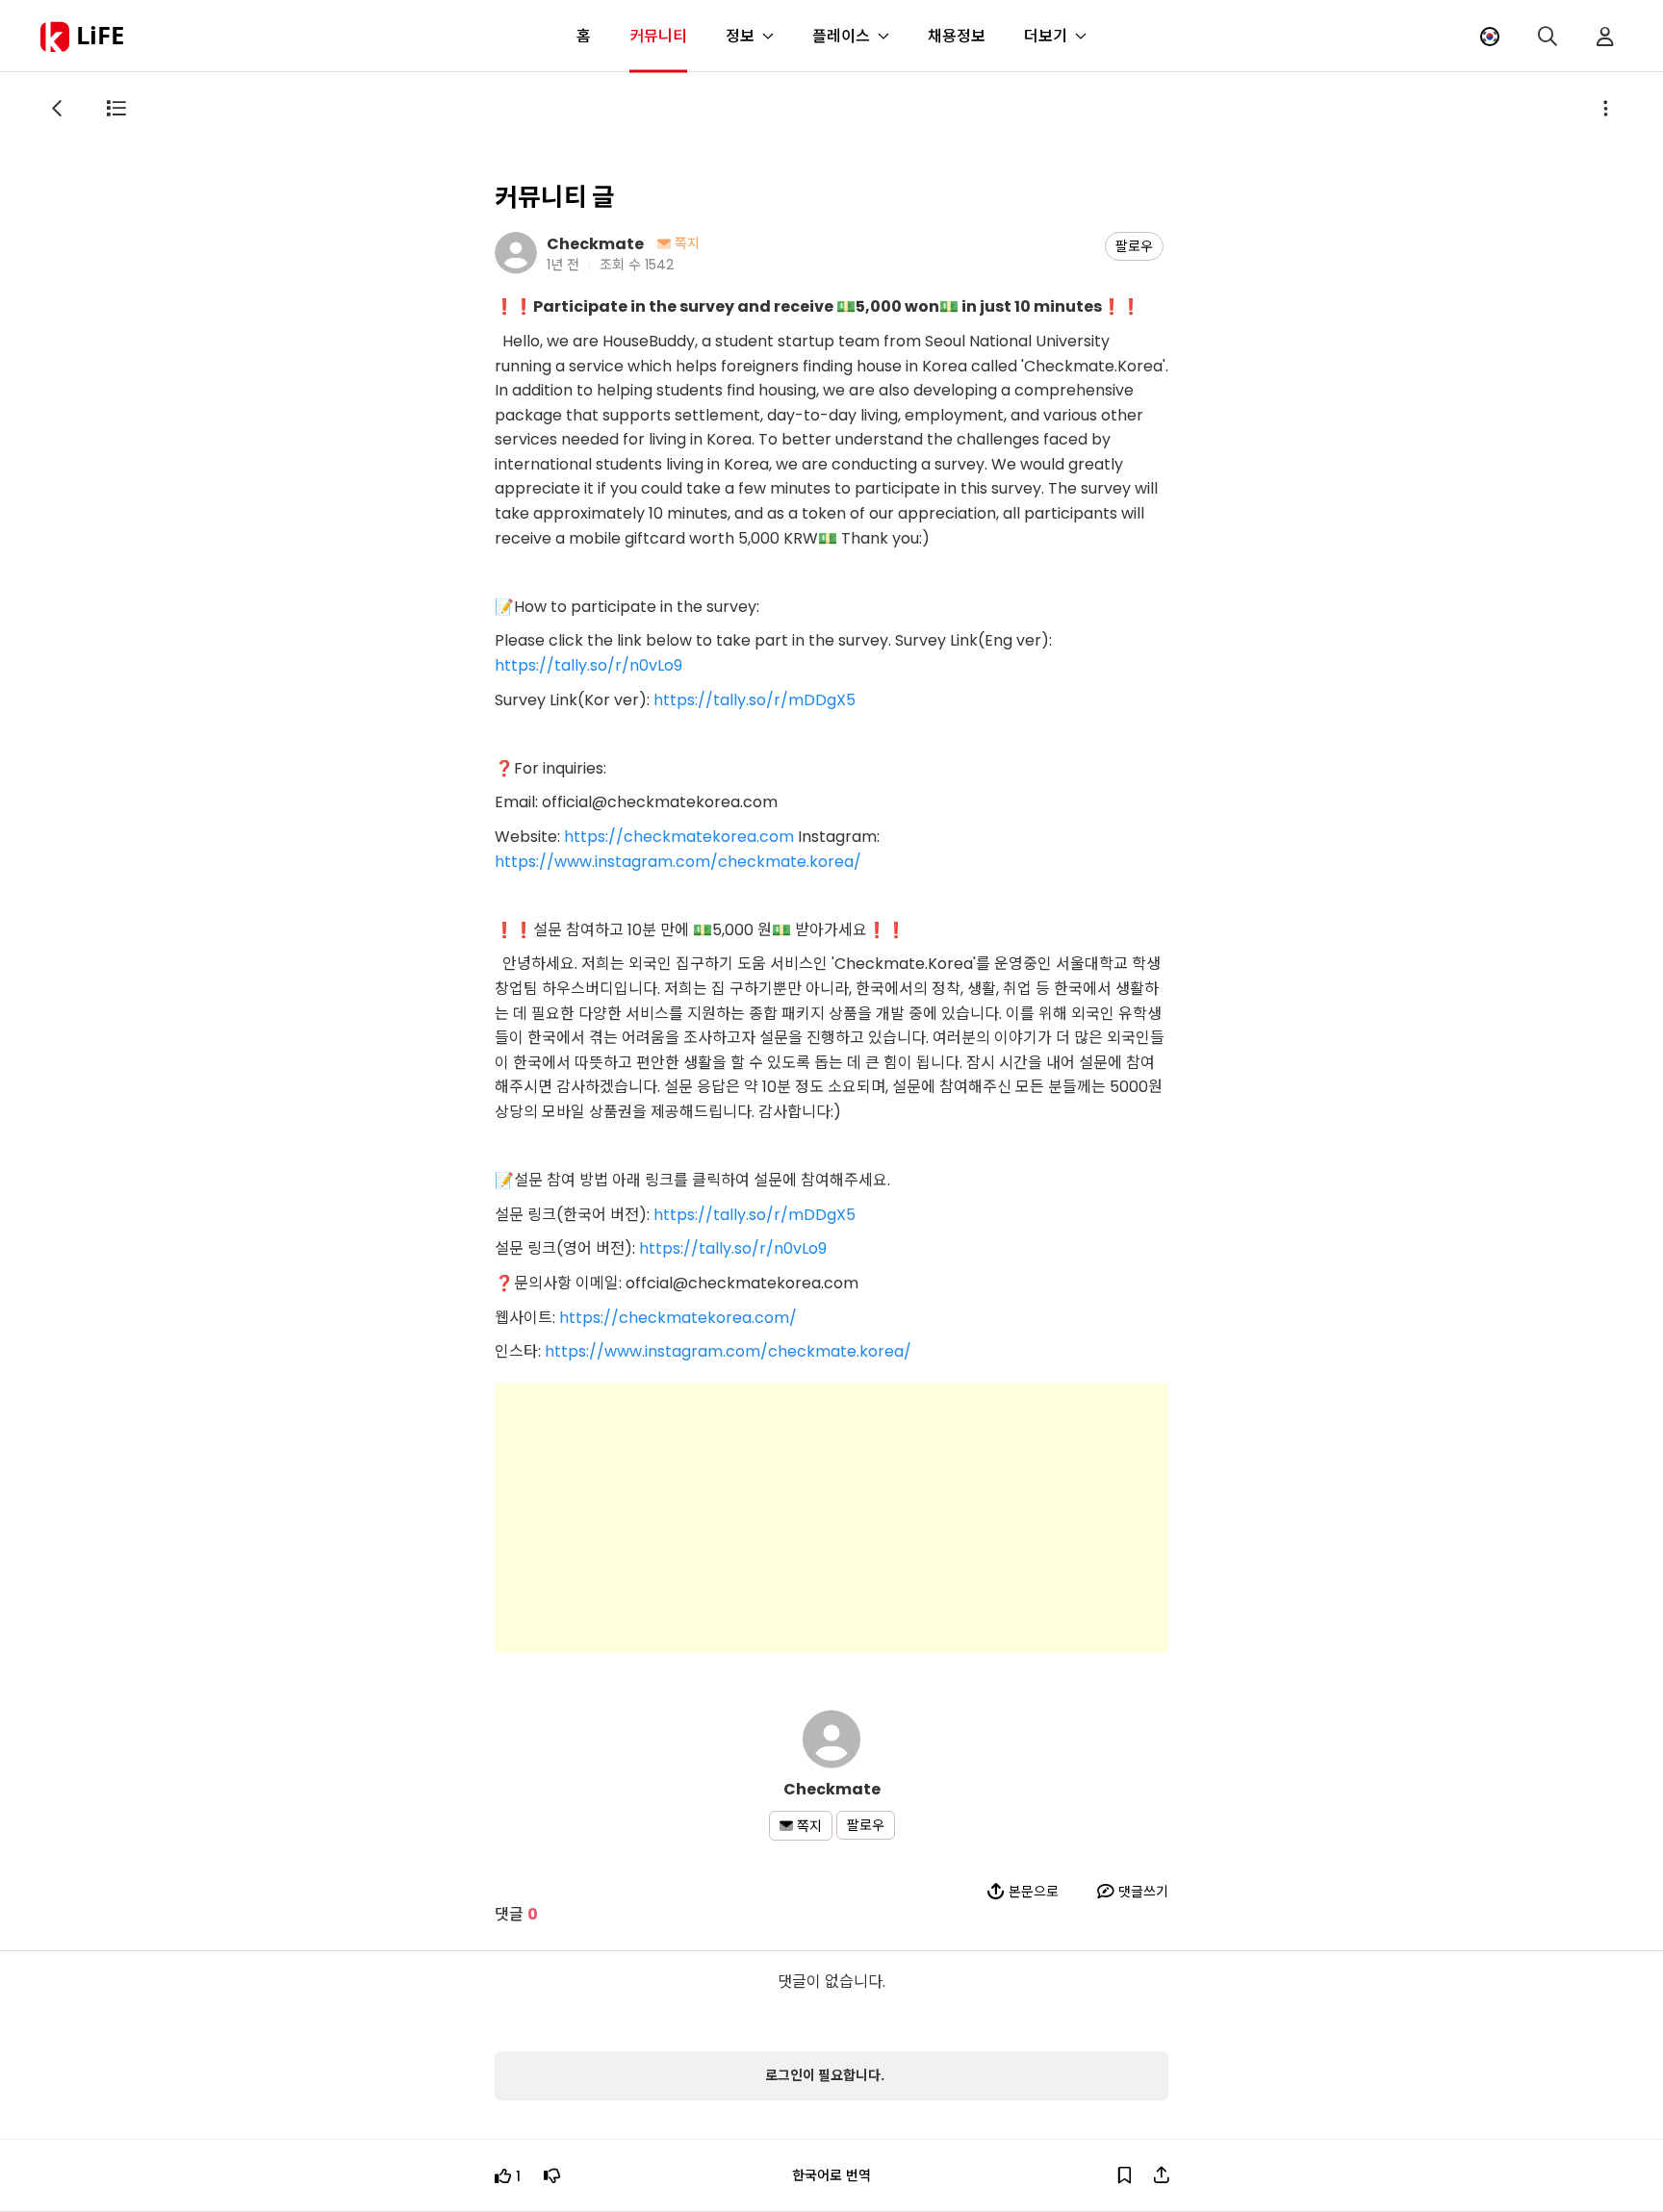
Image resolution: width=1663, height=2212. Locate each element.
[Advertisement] (831, 1518)
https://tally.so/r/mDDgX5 (755, 700)
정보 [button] (740, 36)
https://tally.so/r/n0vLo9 (588, 665)
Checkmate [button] (595, 243)
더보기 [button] (1046, 36)
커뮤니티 (658, 36)
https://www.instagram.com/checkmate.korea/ (678, 862)
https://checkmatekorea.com (679, 837)
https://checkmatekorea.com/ (678, 1318)
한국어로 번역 (831, 2175)
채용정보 (957, 36)
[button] (1490, 36)
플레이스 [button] (841, 36)
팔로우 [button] (1134, 246)
